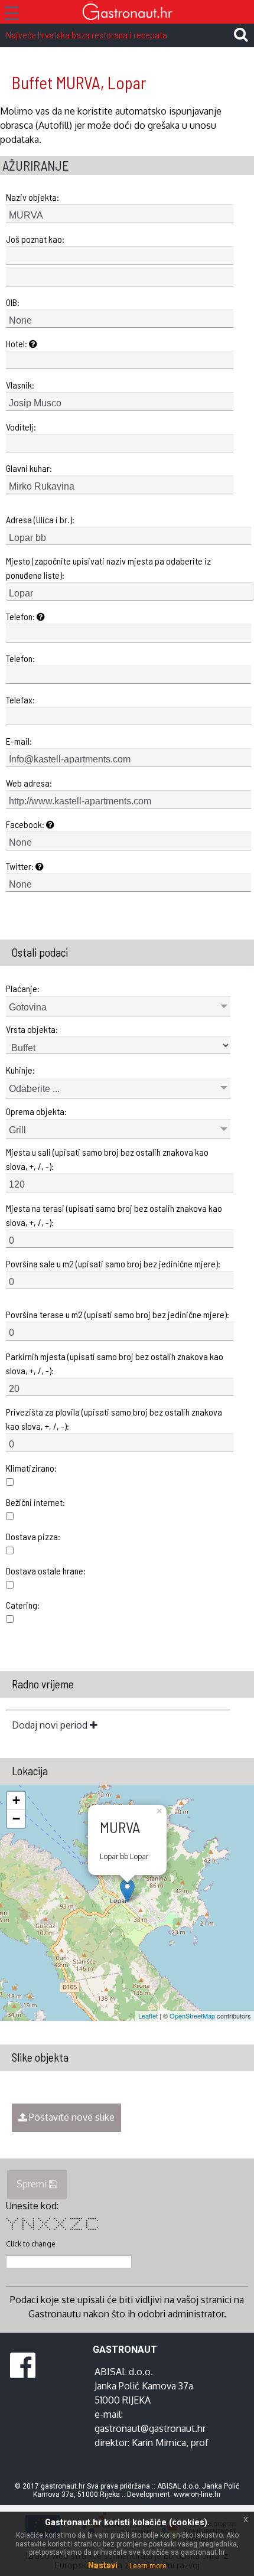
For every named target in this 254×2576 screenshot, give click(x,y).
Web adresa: (29, 783)
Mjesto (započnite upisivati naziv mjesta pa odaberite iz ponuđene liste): (108, 568)
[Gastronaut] (127, 13)
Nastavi (103, 2565)
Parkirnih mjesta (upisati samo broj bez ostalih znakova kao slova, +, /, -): (115, 1363)
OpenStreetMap (192, 2016)
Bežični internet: (35, 1502)
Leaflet (148, 2016)
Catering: (23, 1605)
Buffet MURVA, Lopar (79, 82)
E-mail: (19, 741)
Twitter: (21, 866)
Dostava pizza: (33, 1536)
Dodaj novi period (51, 1725)
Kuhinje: (20, 1070)
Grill (17, 1130)
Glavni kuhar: (29, 468)
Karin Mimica (159, 2443)
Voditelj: (21, 427)
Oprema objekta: (36, 1111)
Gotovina (28, 1007)
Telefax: (20, 700)
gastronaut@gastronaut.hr (150, 2428)
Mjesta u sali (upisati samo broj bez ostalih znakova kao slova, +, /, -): (107, 1159)
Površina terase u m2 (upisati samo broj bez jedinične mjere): (118, 1314)
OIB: (13, 302)
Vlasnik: (20, 385)
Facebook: (26, 824)
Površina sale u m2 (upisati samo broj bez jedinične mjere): (113, 1263)
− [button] (16, 1819)
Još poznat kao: (35, 239)
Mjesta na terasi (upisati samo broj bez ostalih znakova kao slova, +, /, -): (114, 1215)
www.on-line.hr (197, 2495)
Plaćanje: (23, 988)
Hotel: (17, 343)
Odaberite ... (34, 1089)
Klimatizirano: (31, 1468)
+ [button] (16, 1800)
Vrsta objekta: (32, 1029)
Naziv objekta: (32, 197)
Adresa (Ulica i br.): (40, 519)
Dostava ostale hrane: (46, 1571)
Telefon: (21, 616)
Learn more (148, 2566)
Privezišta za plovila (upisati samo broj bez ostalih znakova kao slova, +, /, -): (114, 1419)
